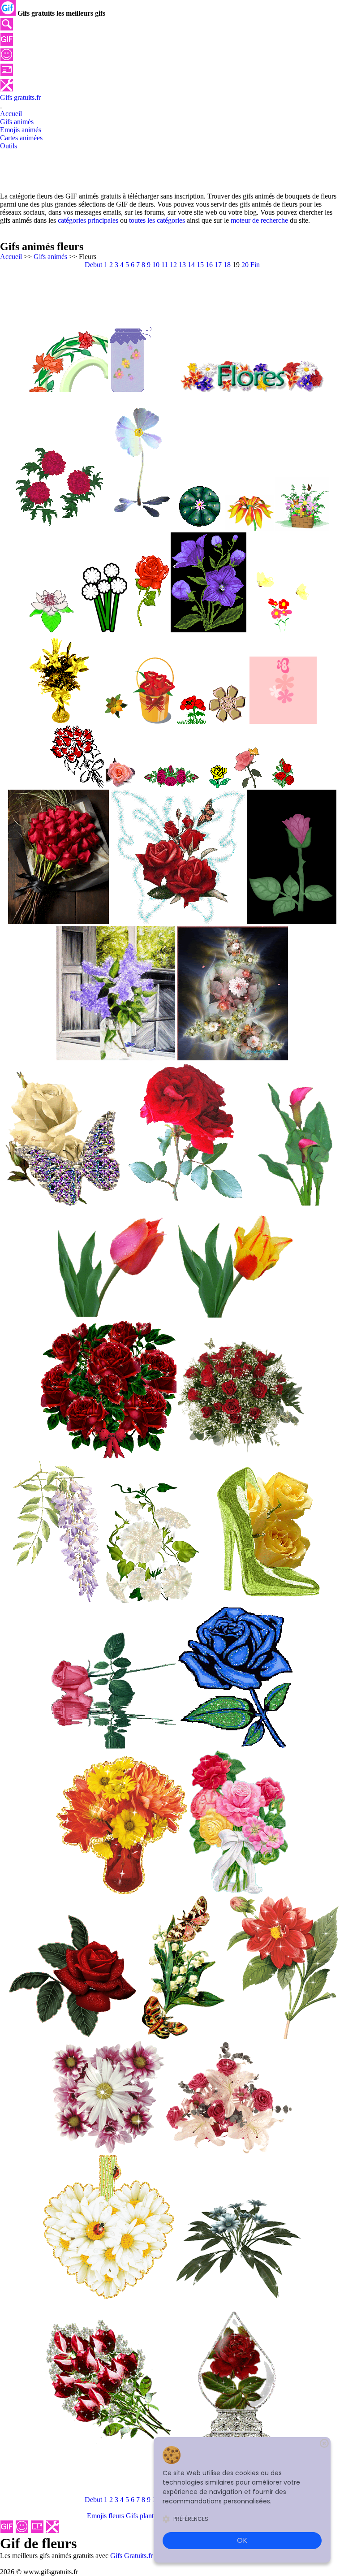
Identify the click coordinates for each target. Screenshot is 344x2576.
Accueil (11, 257)
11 (165, 265)
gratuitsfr (20, 97)
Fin (255, 265)
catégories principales (88, 220)
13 (182, 265)
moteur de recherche (259, 220)
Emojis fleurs (105, 2516)
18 (227, 265)
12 (173, 265)
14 (191, 265)
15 (200, 265)
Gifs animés (50, 257)
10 (156, 265)
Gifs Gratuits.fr (131, 2556)
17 (218, 265)
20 (245, 265)
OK (242, 2540)
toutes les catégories (157, 220)
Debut (93, 265)
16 (209, 265)
